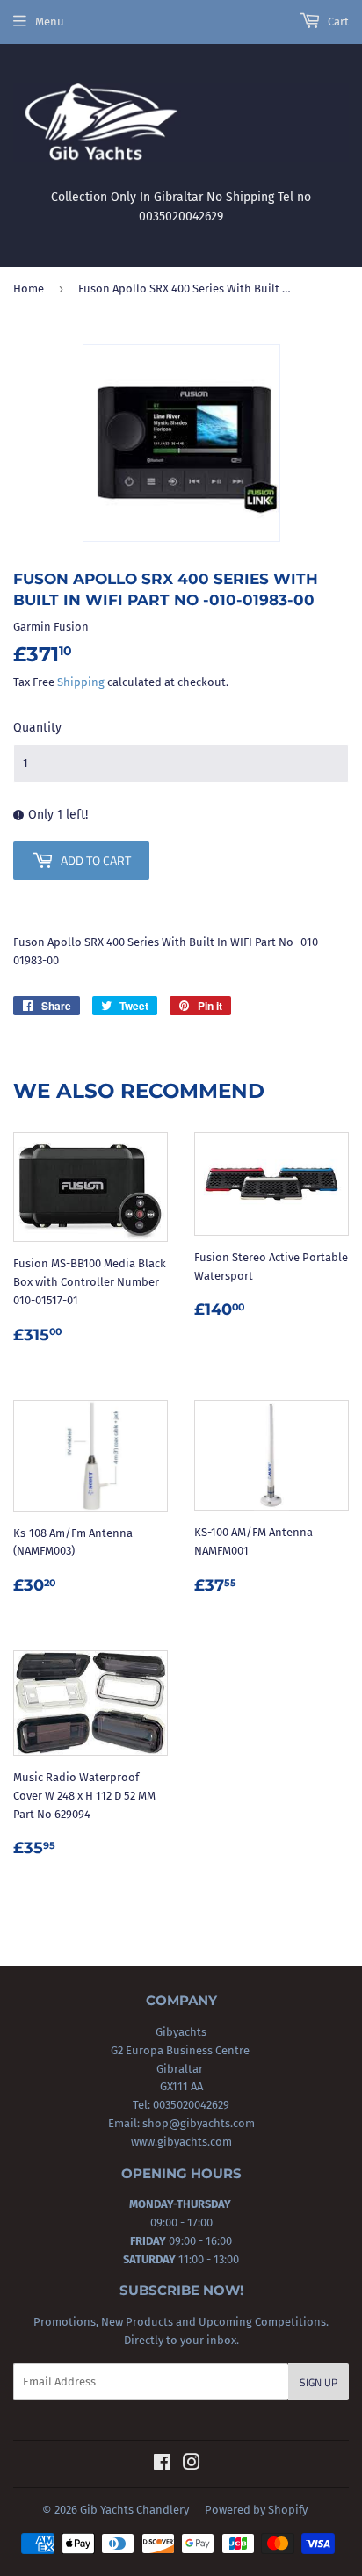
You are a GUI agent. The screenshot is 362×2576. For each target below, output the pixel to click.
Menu (50, 22)
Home (29, 289)
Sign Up (319, 2382)
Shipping (81, 682)
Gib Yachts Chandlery (134, 2510)
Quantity (37, 728)
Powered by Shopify (256, 2510)
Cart (337, 22)
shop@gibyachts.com (197, 2123)
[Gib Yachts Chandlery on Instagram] (192, 2465)
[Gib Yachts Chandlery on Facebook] (162, 2465)
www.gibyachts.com (181, 2142)
